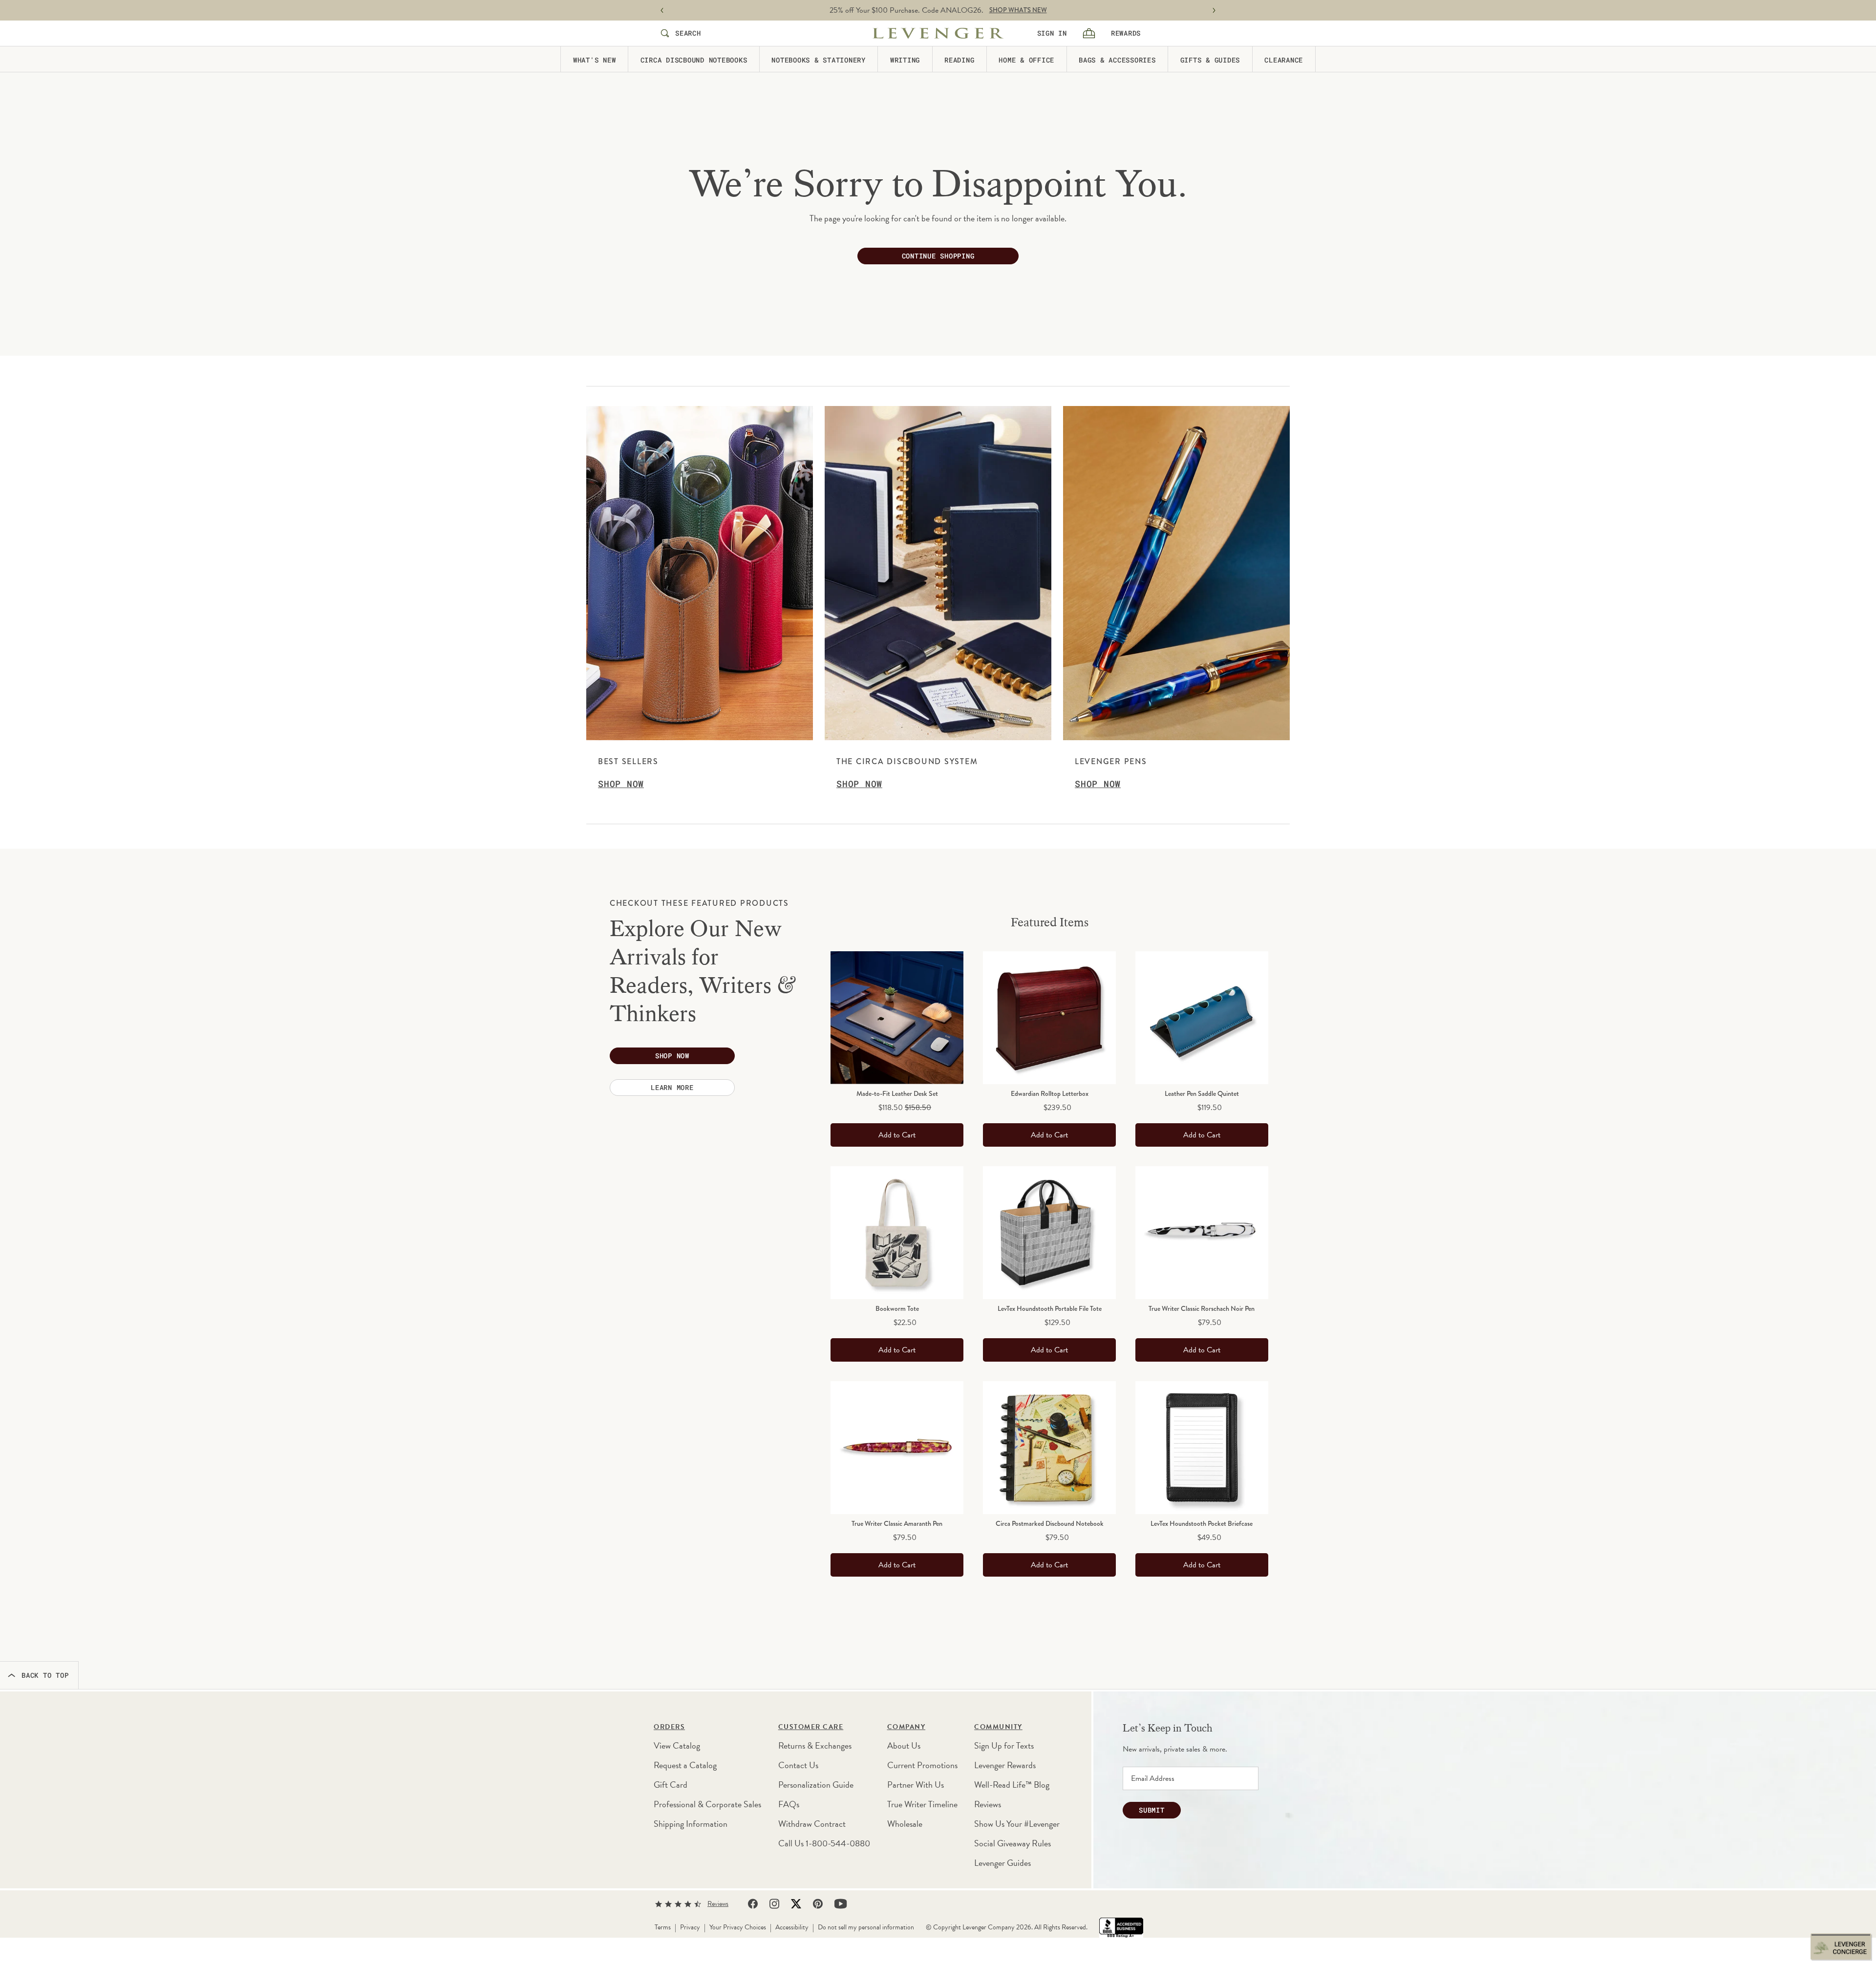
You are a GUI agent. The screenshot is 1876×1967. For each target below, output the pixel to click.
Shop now (672, 1056)
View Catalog (677, 1745)
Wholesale (905, 1824)
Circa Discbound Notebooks (694, 59)
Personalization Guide (816, 1785)
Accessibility (792, 1927)
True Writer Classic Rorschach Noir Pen (1202, 1308)
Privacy (690, 1927)
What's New (595, 59)
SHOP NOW (991, 10)
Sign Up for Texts (1004, 1745)
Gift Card (671, 1785)
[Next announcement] (1214, 11)
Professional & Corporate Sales (707, 1804)
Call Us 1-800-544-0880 (824, 1843)
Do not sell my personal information (866, 1927)
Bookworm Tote (897, 1308)
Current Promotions (922, 1765)
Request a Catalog (685, 1765)
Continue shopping (938, 256)
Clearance (1284, 59)
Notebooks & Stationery (819, 59)
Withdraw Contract (812, 1824)
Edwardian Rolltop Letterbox (1050, 1093)
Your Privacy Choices (738, 1927)
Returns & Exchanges (815, 1745)
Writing (905, 59)
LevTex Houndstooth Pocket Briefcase (1202, 1523)
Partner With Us (916, 1785)
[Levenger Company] (938, 33)
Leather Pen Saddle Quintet (1202, 1093)
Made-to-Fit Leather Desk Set (897, 1093)
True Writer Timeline (922, 1804)
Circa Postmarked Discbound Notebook (1050, 1523)
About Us (904, 1745)
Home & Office (1026, 59)
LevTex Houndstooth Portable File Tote (1050, 1308)
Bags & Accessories (1117, 59)
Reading (959, 59)
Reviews (988, 1804)
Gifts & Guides (1210, 59)
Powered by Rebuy (1049, 1594)
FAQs (789, 1804)
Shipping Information (691, 1824)
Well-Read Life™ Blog (1012, 1785)
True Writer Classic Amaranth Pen (897, 1523)
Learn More (672, 1087)
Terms (663, 1927)
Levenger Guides (1002, 1863)
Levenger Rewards (1005, 1765)
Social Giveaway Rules (1013, 1843)
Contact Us (798, 1765)
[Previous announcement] (662, 11)
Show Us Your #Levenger (1017, 1824)
